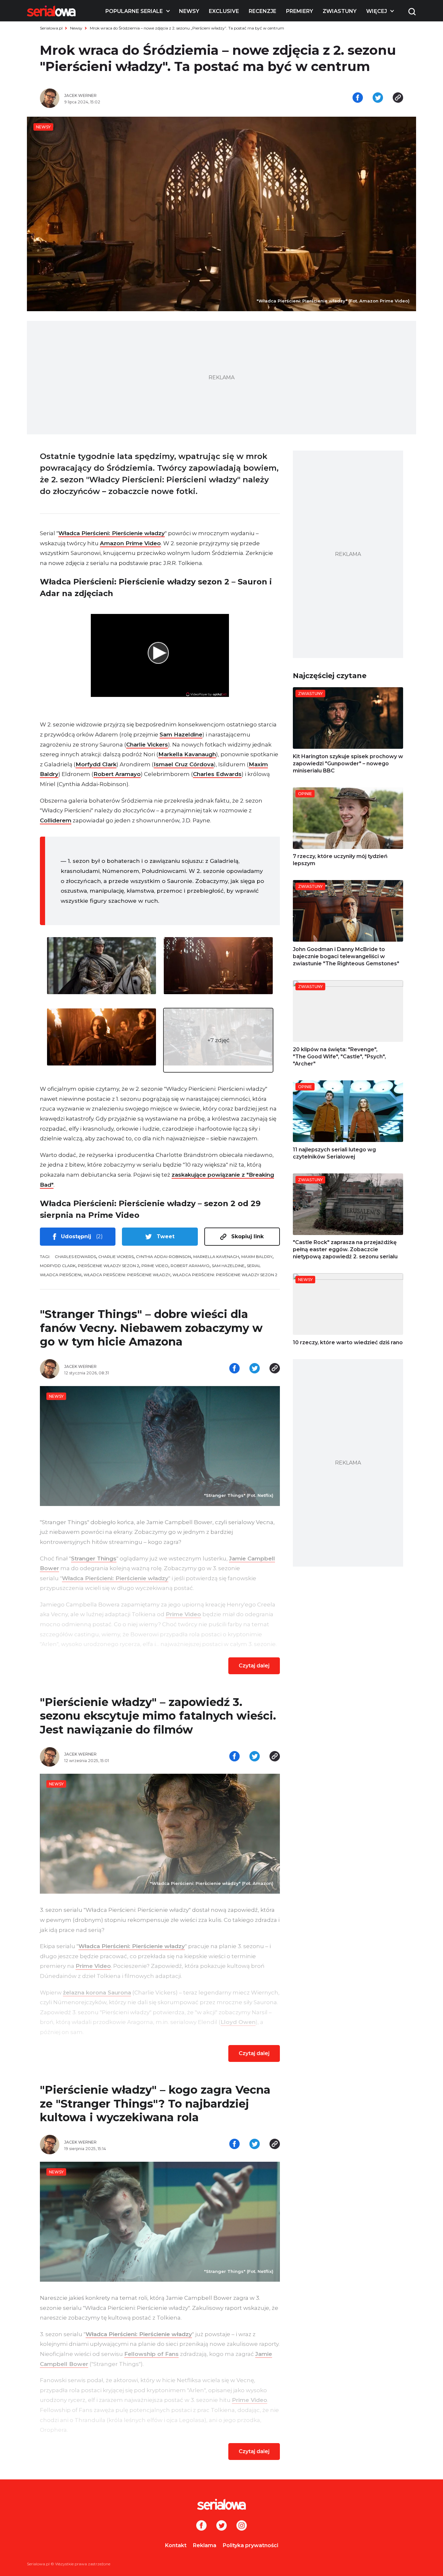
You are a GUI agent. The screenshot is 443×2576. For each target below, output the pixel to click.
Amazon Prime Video (130, 543)
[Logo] (51, 11)
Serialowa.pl (51, 28)
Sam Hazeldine (181, 735)
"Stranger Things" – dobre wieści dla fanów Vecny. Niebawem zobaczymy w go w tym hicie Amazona (151, 1328)
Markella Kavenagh (216, 1257)
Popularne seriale (134, 11)
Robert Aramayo (117, 774)
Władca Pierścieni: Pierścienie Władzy (127, 1275)
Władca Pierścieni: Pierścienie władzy (112, 533)
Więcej (377, 11)
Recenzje (263, 11)
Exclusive (224, 11)
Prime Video (155, 1266)
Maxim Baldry (257, 1257)
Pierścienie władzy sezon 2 (108, 1266)
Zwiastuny (340, 11)
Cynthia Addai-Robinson (163, 1257)
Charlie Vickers (147, 745)
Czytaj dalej (254, 1666)
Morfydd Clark (96, 764)
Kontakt (176, 2545)
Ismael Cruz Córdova (184, 764)
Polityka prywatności (251, 2545)
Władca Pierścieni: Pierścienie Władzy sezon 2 (225, 1275)
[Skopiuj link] (398, 98)
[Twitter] (221, 2526)
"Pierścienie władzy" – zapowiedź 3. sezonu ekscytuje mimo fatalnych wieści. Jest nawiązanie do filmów (158, 1716)
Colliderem (56, 820)
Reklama (205, 2545)
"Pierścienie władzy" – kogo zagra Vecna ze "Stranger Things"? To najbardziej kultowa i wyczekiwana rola (155, 2104)
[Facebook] (201, 2526)
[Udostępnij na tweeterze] (378, 98)
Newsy (189, 11)
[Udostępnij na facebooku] (358, 98)
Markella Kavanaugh (187, 754)
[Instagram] (242, 2526)
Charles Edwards (217, 774)
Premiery (299, 11)
